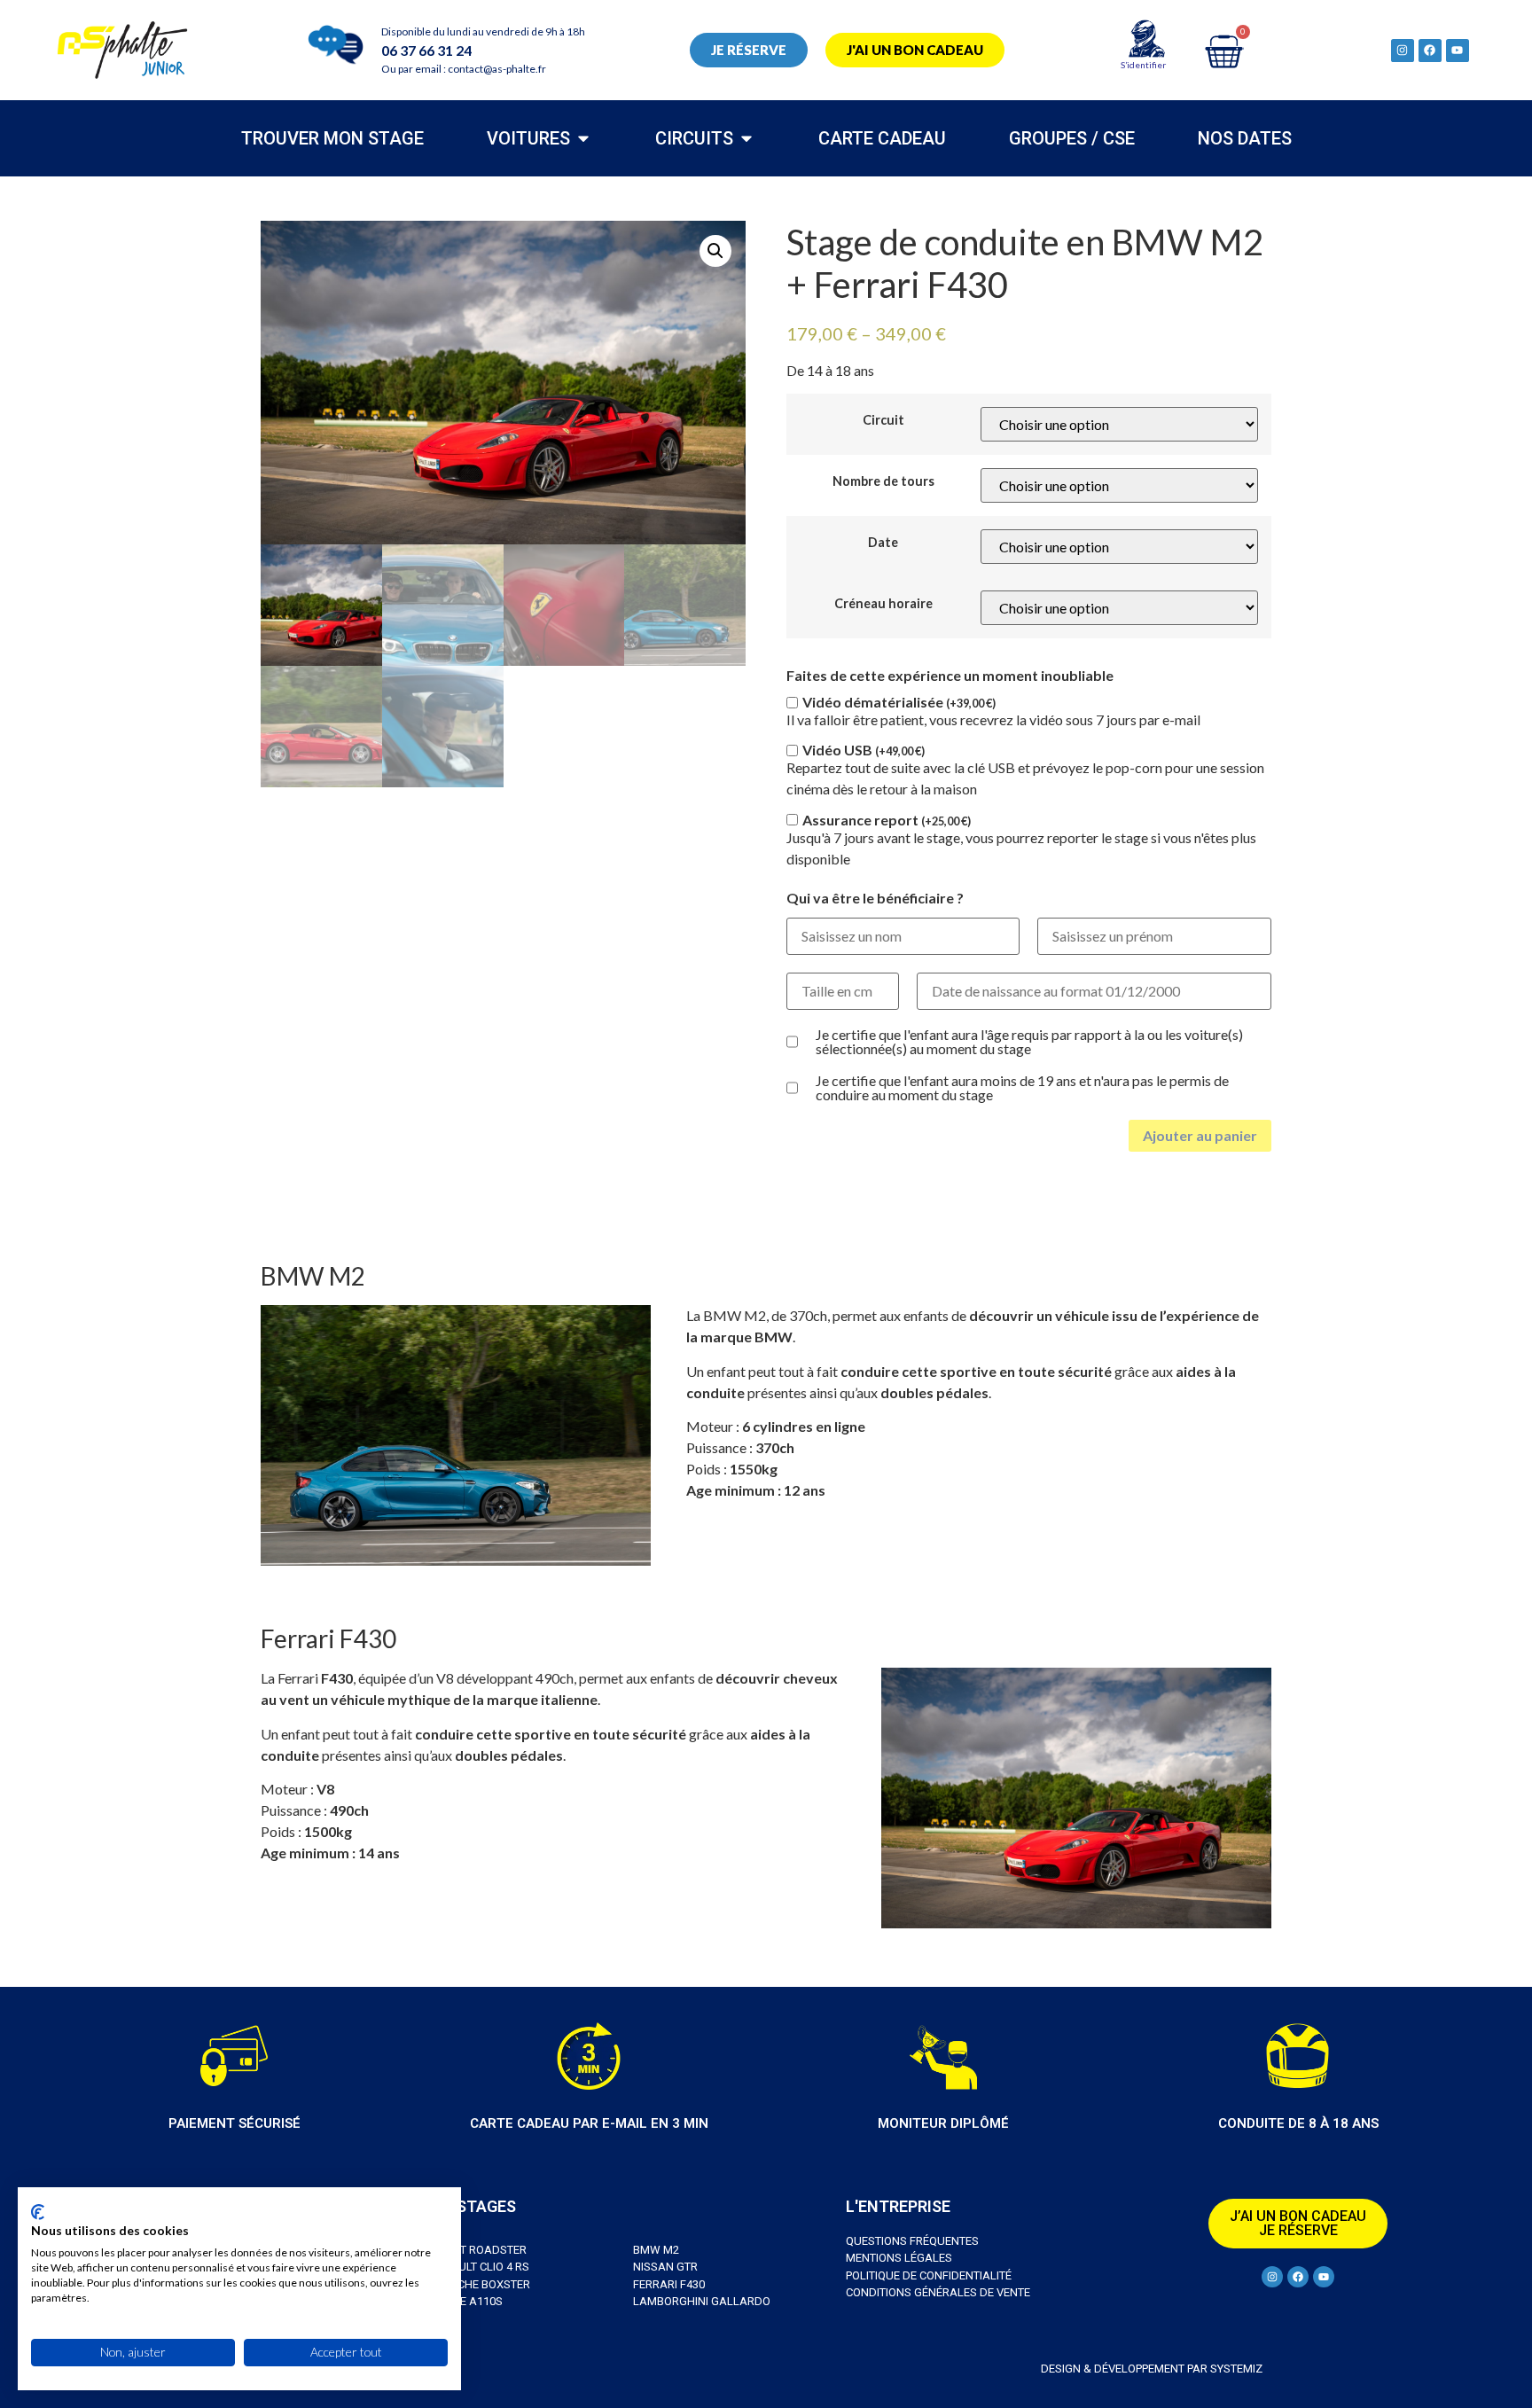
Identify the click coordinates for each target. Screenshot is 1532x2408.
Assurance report (887, 820)
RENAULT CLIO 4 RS (479, 2267)
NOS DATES (1245, 138)
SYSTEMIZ (1235, 2369)
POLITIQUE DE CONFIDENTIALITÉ (929, 2275)
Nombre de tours (883, 481)
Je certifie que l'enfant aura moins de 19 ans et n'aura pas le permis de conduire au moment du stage (1022, 1088)
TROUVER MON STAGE (332, 138)
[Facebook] (1430, 51)
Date (883, 543)
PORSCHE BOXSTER (480, 2284)
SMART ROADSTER (478, 2250)
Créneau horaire (883, 604)
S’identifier (1143, 65)
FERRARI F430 (669, 2284)
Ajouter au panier (1200, 1135)
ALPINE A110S (466, 2301)
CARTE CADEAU (882, 138)
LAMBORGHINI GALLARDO (702, 2301)
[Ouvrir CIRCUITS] (746, 138)
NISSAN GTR (665, 2267)
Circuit (883, 420)
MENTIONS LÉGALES (899, 2258)
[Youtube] (1458, 51)
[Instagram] (1403, 51)
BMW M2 (656, 2250)
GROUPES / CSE (1072, 138)
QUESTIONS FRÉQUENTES (912, 2241)
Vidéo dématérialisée (899, 702)
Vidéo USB (864, 750)
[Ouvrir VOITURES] (583, 138)
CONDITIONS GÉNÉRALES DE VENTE (938, 2292)
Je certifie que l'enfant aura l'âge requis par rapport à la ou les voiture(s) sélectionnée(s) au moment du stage (1029, 1042)
